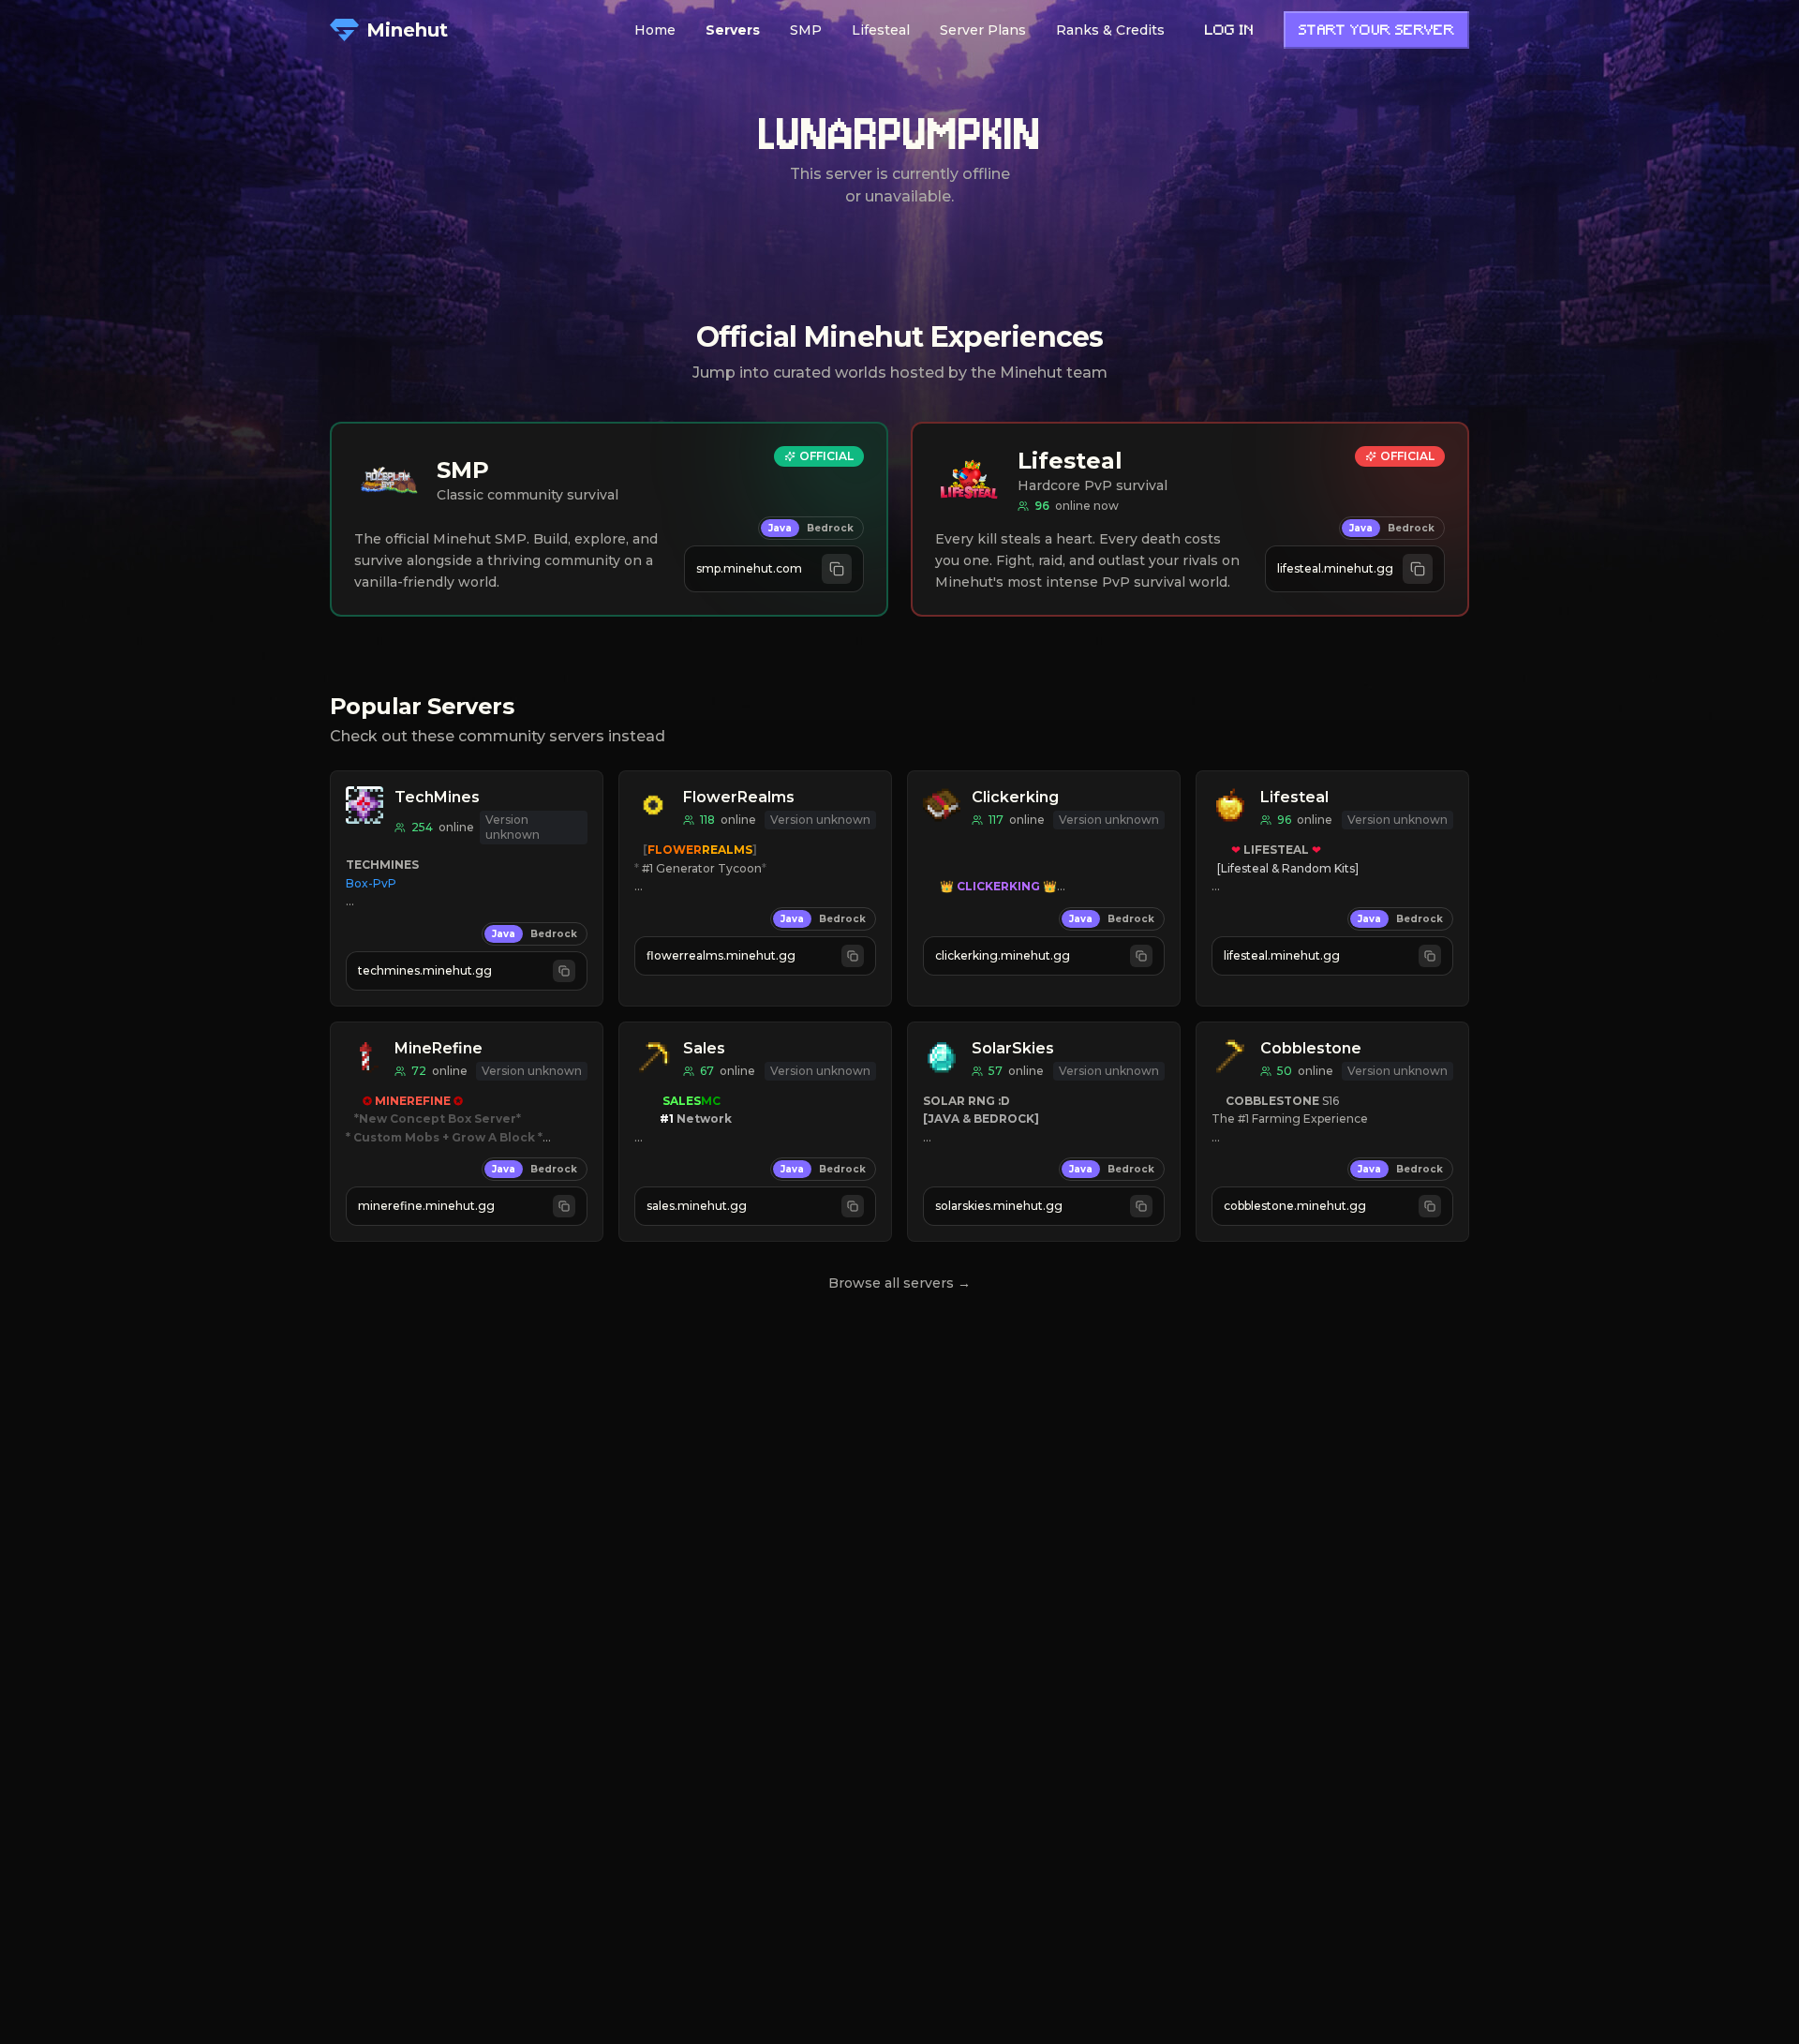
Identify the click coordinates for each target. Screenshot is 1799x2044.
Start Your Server (1376, 31)
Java (780, 528)
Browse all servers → (899, 1283)
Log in (1229, 31)
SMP (806, 30)
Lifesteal (881, 30)
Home (655, 30)
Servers (733, 30)
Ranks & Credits (1110, 30)
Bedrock (830, 528)
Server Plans (983, 30)
